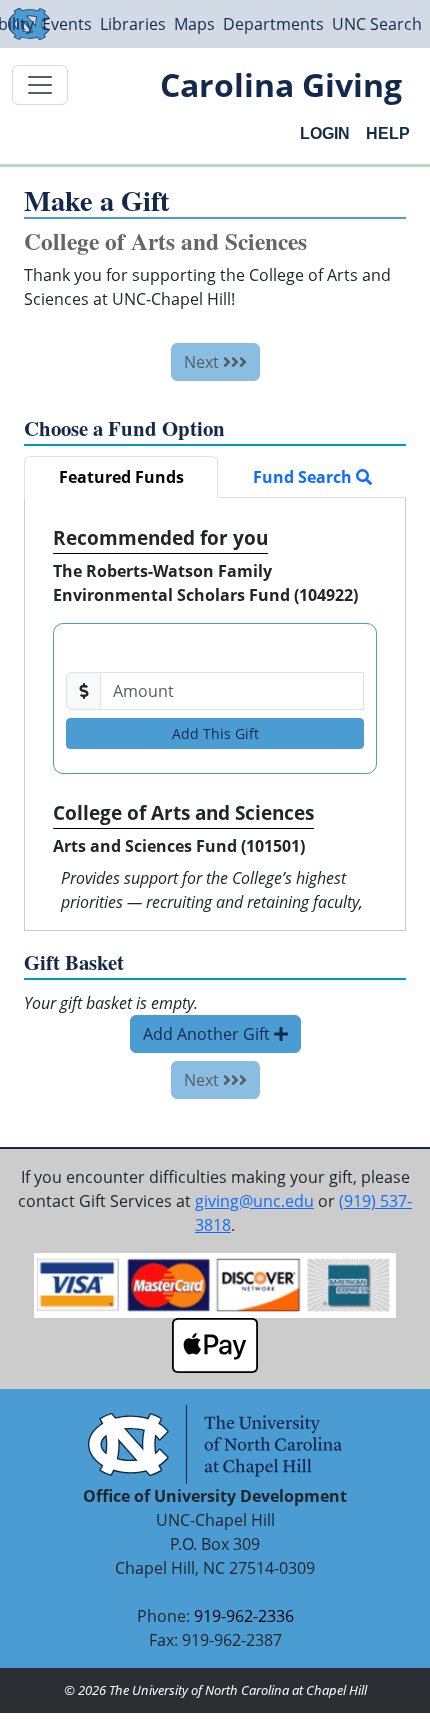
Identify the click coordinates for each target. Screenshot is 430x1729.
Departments (273, 24)
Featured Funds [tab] (121, 477)
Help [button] (388, 133)
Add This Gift (215, 733)
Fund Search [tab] (304, 477)
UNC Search (377, 24)
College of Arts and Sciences (183, 812)
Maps (194, 24)
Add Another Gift (208, 1034)
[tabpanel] (215, 714)
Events (67, 24)
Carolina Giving (281, 84)
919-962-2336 (244, 1616)
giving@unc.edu (254, 1201)
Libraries (133, 24)
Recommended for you (160, 537)
